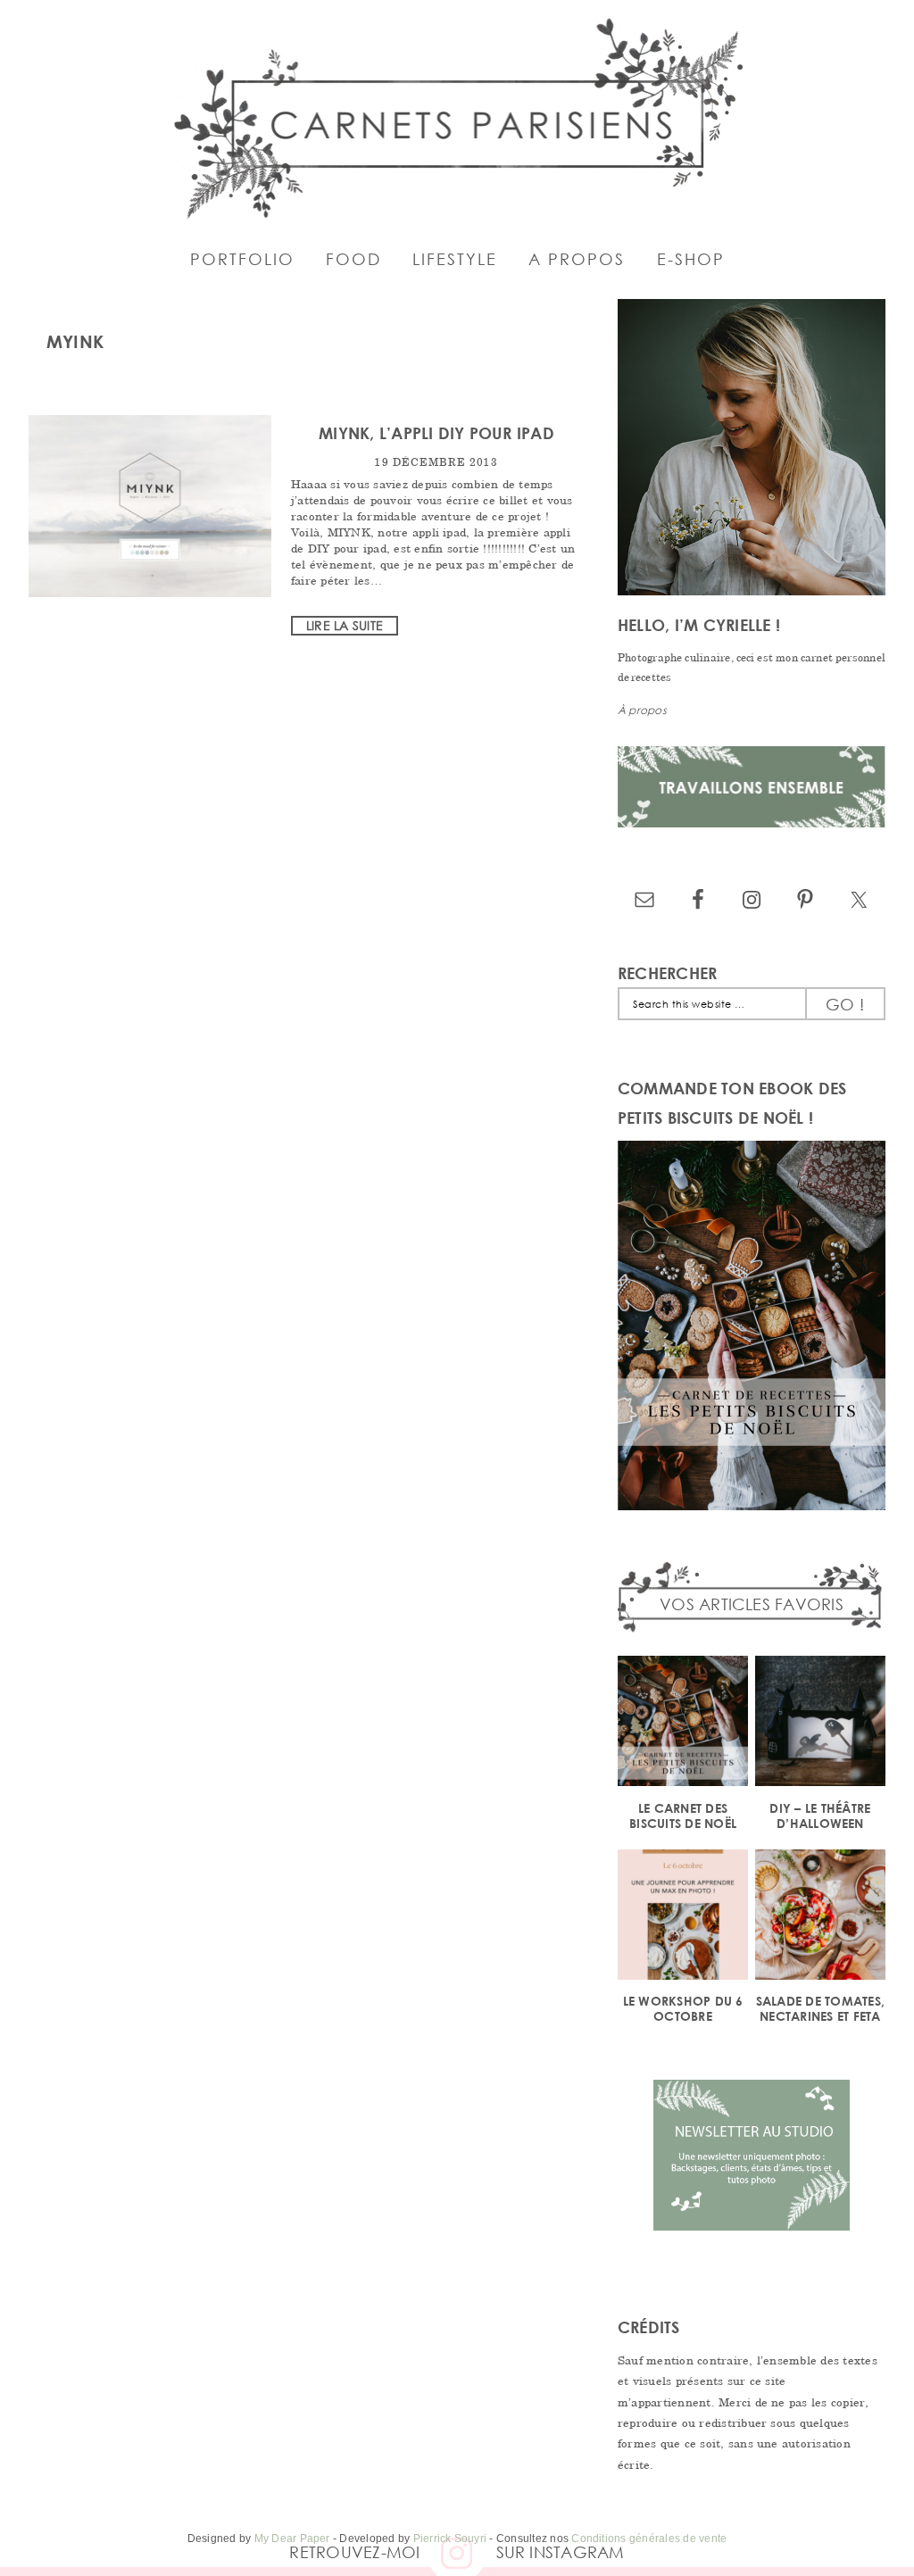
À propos (642, 710)
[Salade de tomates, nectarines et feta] (820, 1918)
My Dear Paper (292, 2539)
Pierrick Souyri (450, 2539)
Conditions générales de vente (649, 2539)
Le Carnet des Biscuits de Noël (683, 1816)
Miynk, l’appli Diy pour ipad (436, 433)
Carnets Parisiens (457, 116)
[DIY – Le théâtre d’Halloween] (820, 1724)
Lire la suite (345, 625)
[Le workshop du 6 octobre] (683, 1918)
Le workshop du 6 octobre (683, 2008)
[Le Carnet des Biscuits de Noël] (683, 1724)
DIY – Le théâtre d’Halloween (820, 1816)
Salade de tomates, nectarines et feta (820, 2008)
